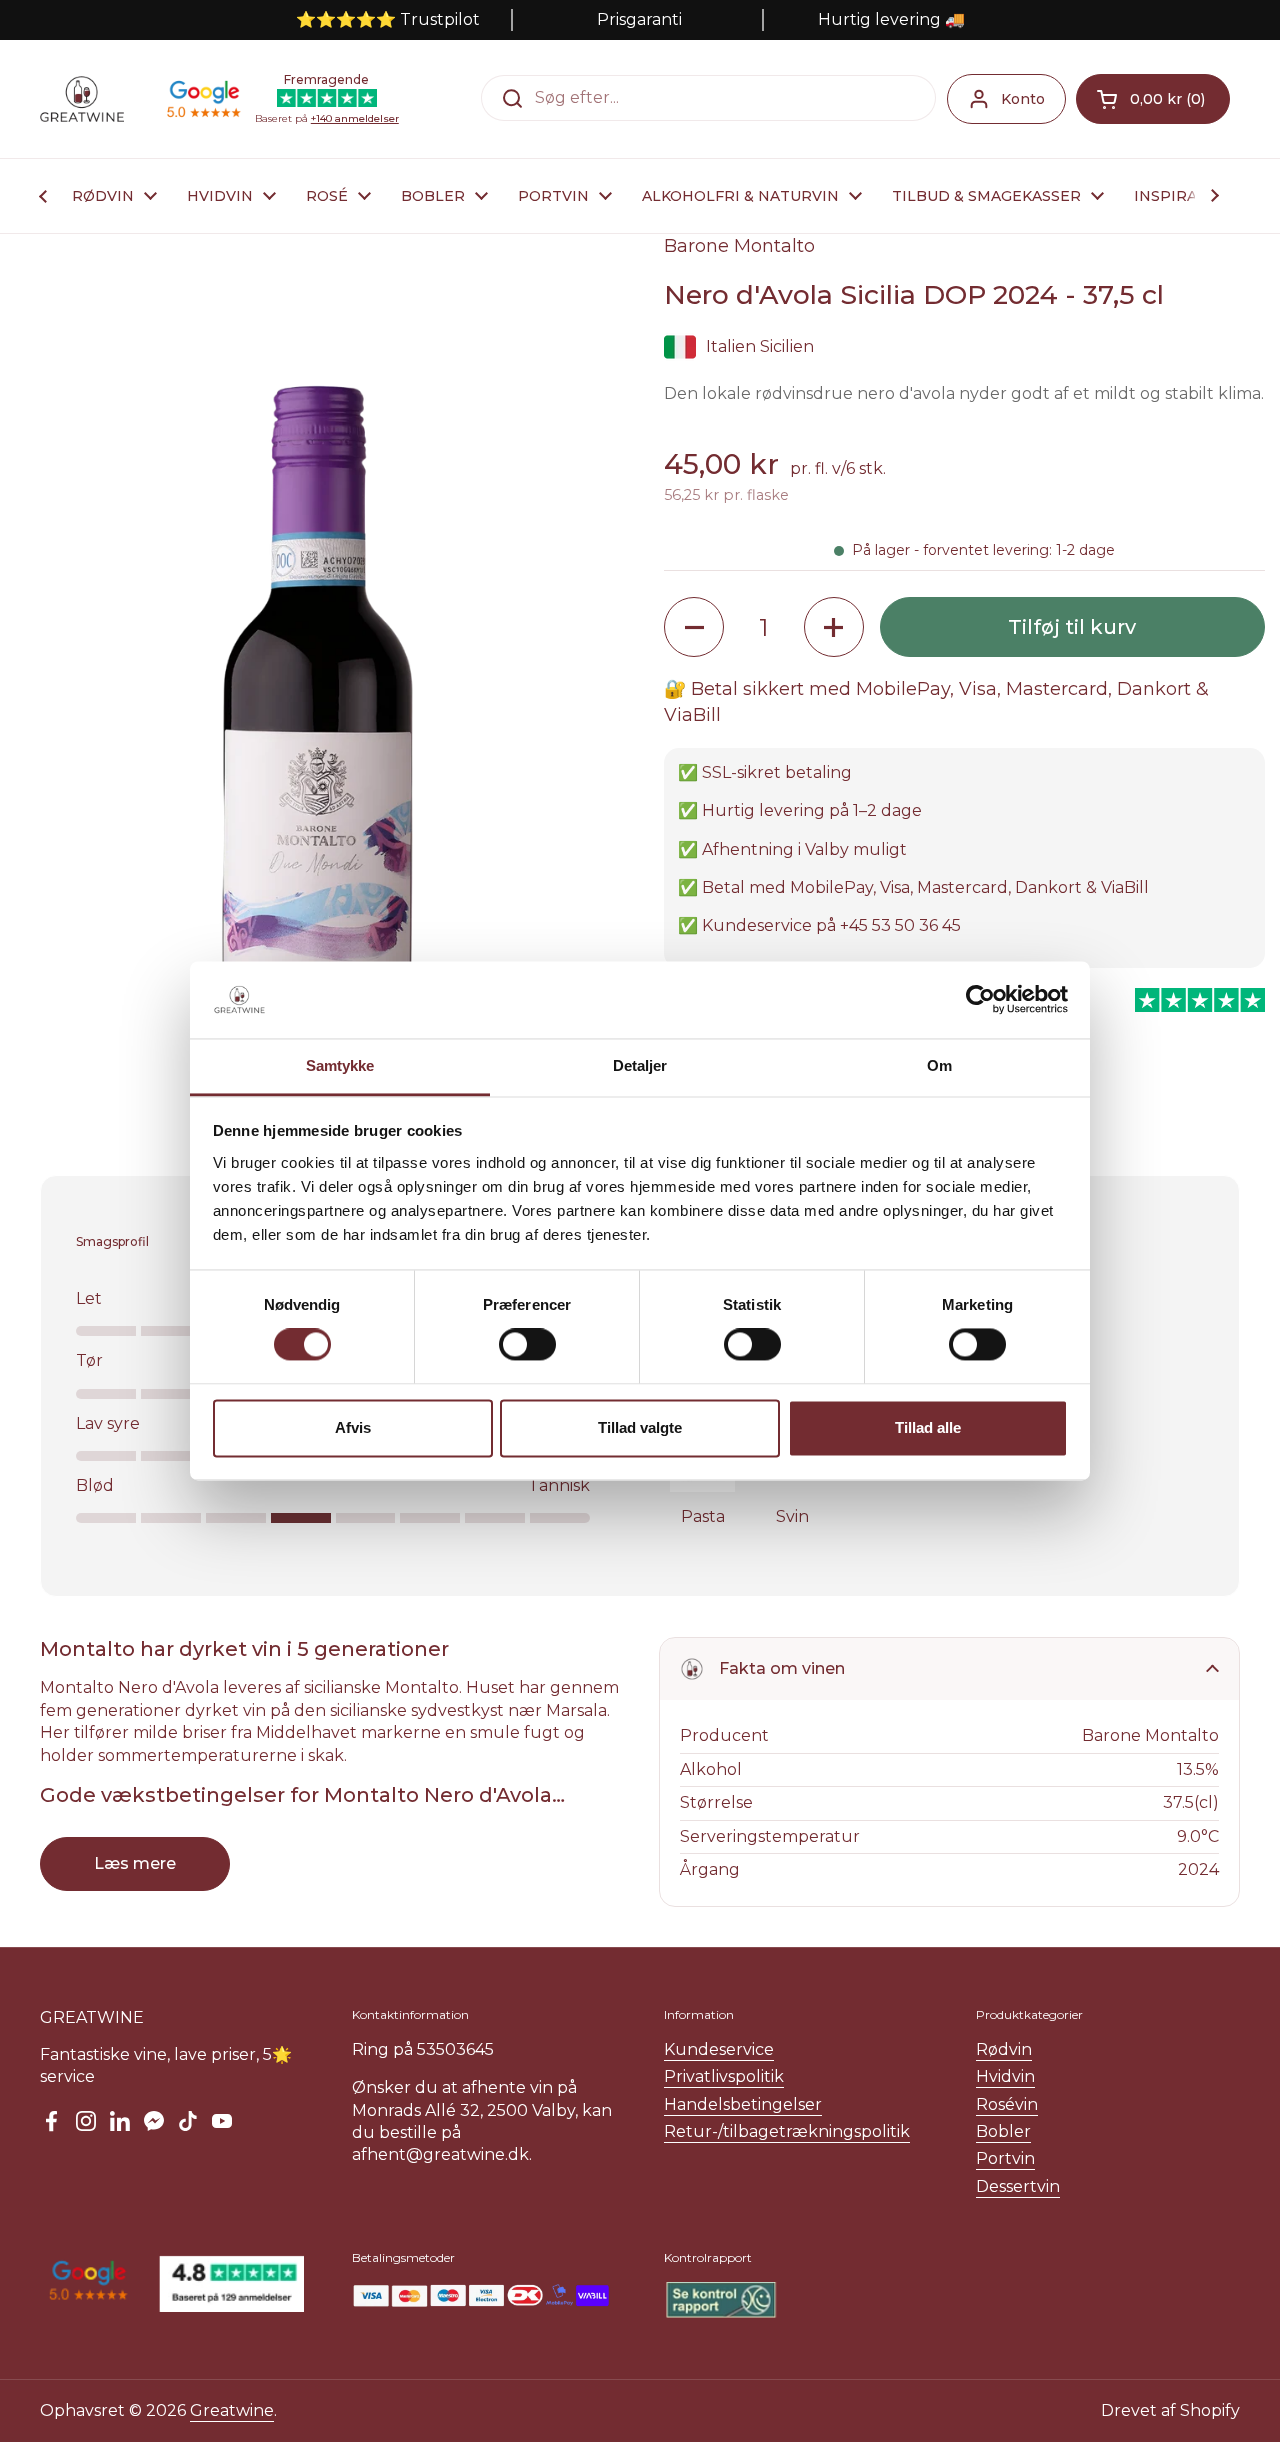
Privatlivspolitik (724, 2076)
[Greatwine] (82, 99)
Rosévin (1007, 2104)
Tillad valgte (640, 1427)
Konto (1023, 99)
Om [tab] (939, 1065)
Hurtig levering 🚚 (891, 19)
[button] (1153, 99)
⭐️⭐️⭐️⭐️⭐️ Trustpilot (388, 19)
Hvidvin (1005, 2076)
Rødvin (1004, 2049)
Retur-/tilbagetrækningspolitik (787, 2131)
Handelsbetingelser (743, 2104)
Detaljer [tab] (640, 1065)
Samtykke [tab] (340, 1065)
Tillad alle (928, 1427)
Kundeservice (719, 2049)
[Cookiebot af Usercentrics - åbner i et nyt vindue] (980, 1000)
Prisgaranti (639, 19)
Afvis (353, 1427)
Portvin (1005, 2158)
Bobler (1003, 2131)
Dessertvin (1018, 2186)
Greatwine (232, 2410)
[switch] (527, 1345)
